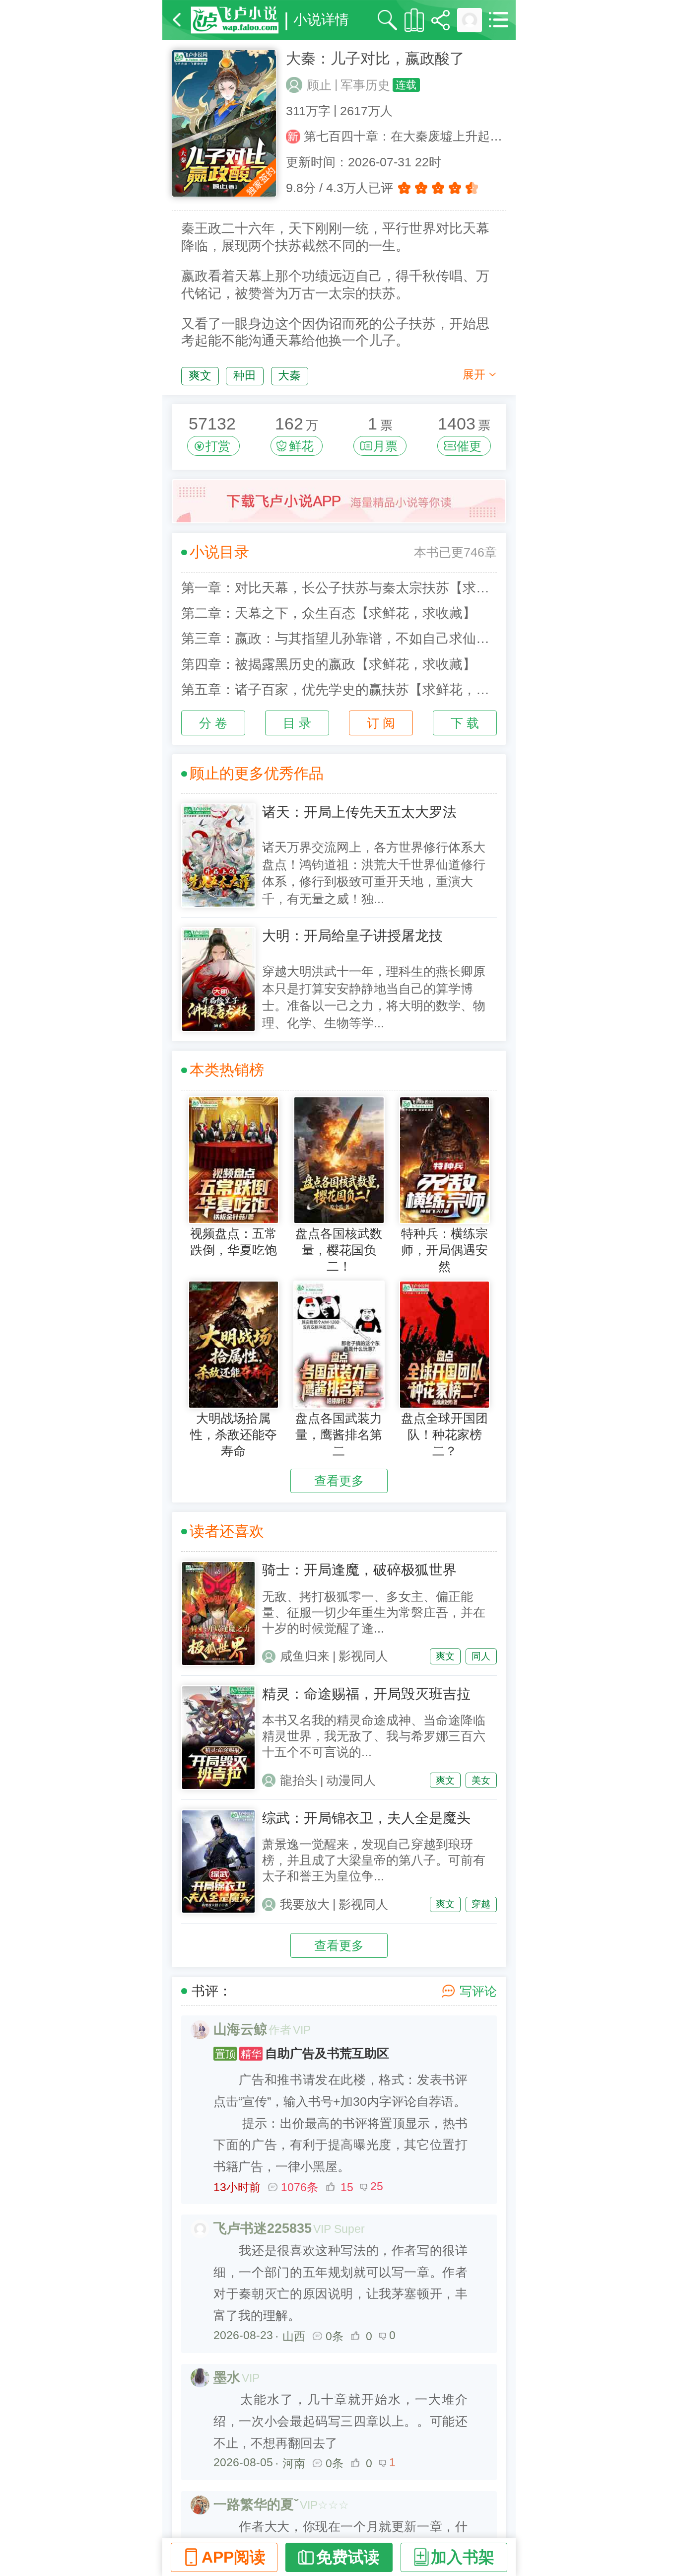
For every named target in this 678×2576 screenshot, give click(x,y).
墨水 (227, 2377)
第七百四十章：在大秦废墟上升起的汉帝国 (405, 136)
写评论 (478, 1991)
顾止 (319, 85)
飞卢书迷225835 (263, 2228)
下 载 (465, 723)
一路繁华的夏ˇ (256, 2504)
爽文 (200, 375)
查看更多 (339, 1481)
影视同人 (363, 1656)
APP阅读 (234, 2557)
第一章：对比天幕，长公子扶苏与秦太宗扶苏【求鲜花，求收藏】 (339, 588)
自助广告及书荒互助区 (302, 2053)
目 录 (297, 723)
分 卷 (213, 723)
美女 (481, 1780)
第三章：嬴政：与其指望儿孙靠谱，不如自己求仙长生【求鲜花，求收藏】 (339, 639)
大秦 (289, 375)
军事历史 (365, 85)
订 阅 (381, 723)
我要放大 (305, 1904)
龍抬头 (299, 1780)
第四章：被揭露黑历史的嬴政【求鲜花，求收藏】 (329, 664)
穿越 (481, 1904)
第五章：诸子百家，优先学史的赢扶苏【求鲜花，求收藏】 (339, 690)
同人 (481, 1656)
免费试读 (348, 2557)
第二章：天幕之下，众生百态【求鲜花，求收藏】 (329, 613)
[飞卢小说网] (235, 20)
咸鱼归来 (305, 1656)
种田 (245, 375)
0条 (335, 2336)
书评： (212, 1991)
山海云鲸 (240, 2029)
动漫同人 (351, 1780)
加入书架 (463, 2557)
